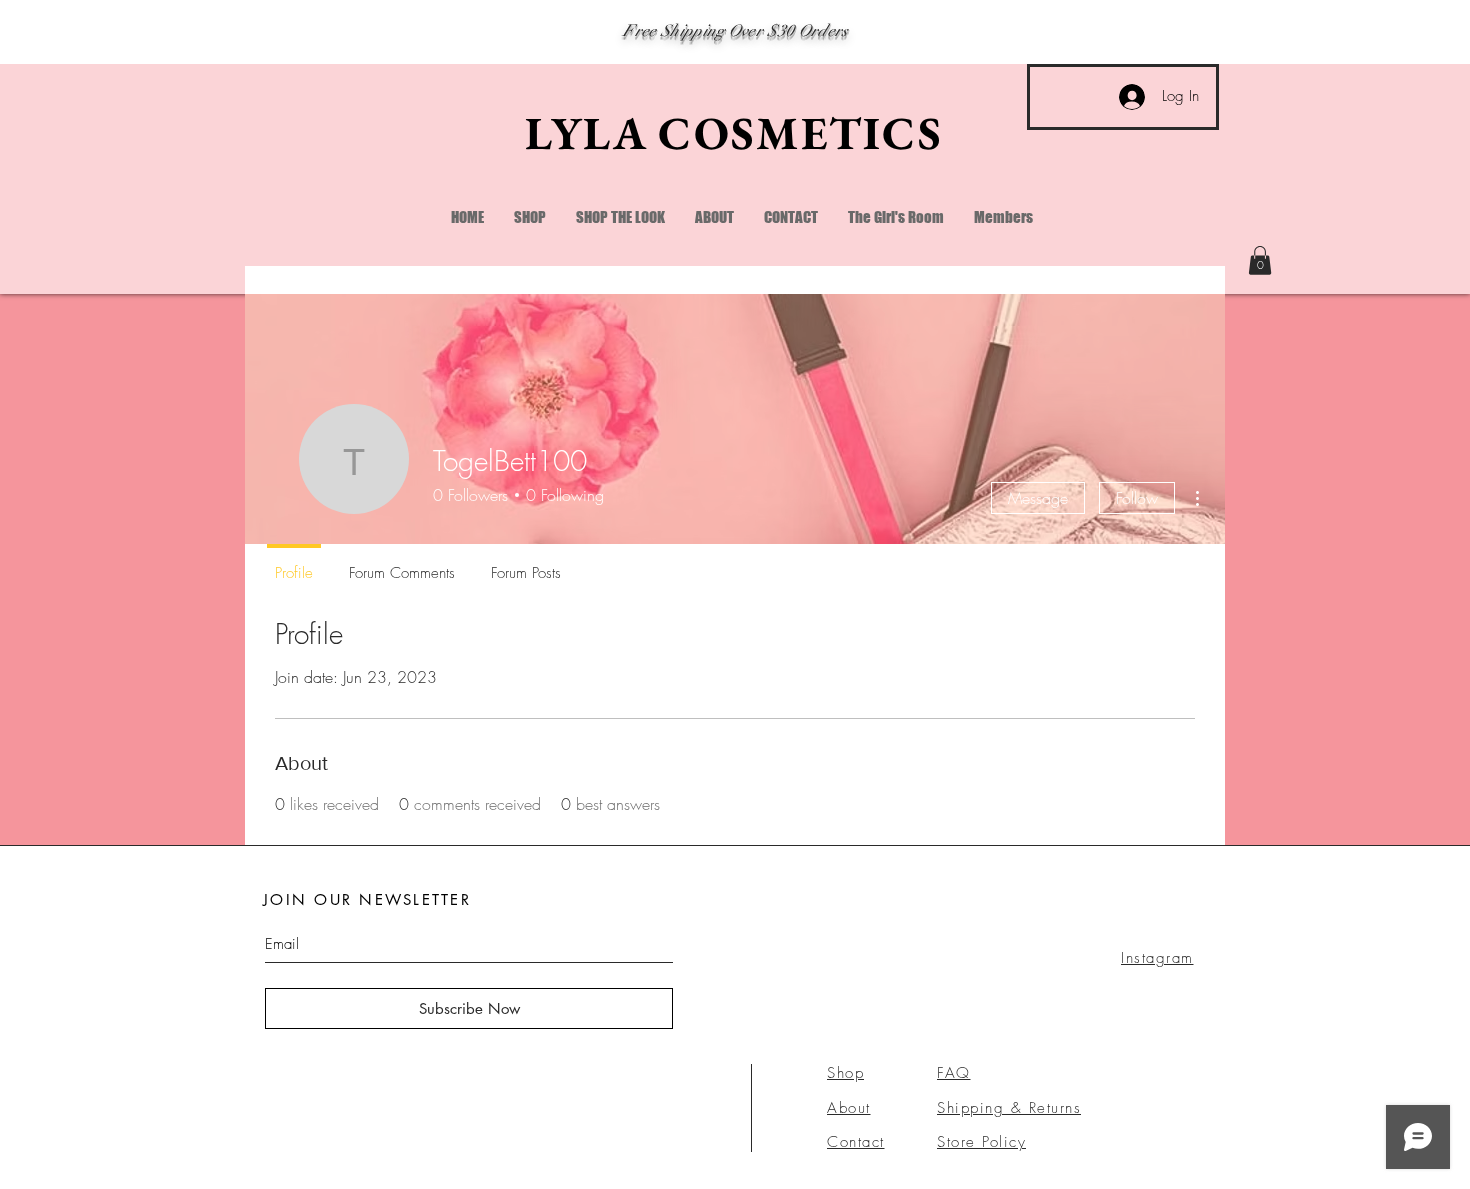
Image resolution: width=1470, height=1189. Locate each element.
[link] (1260, 260)
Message (1038, 498)
